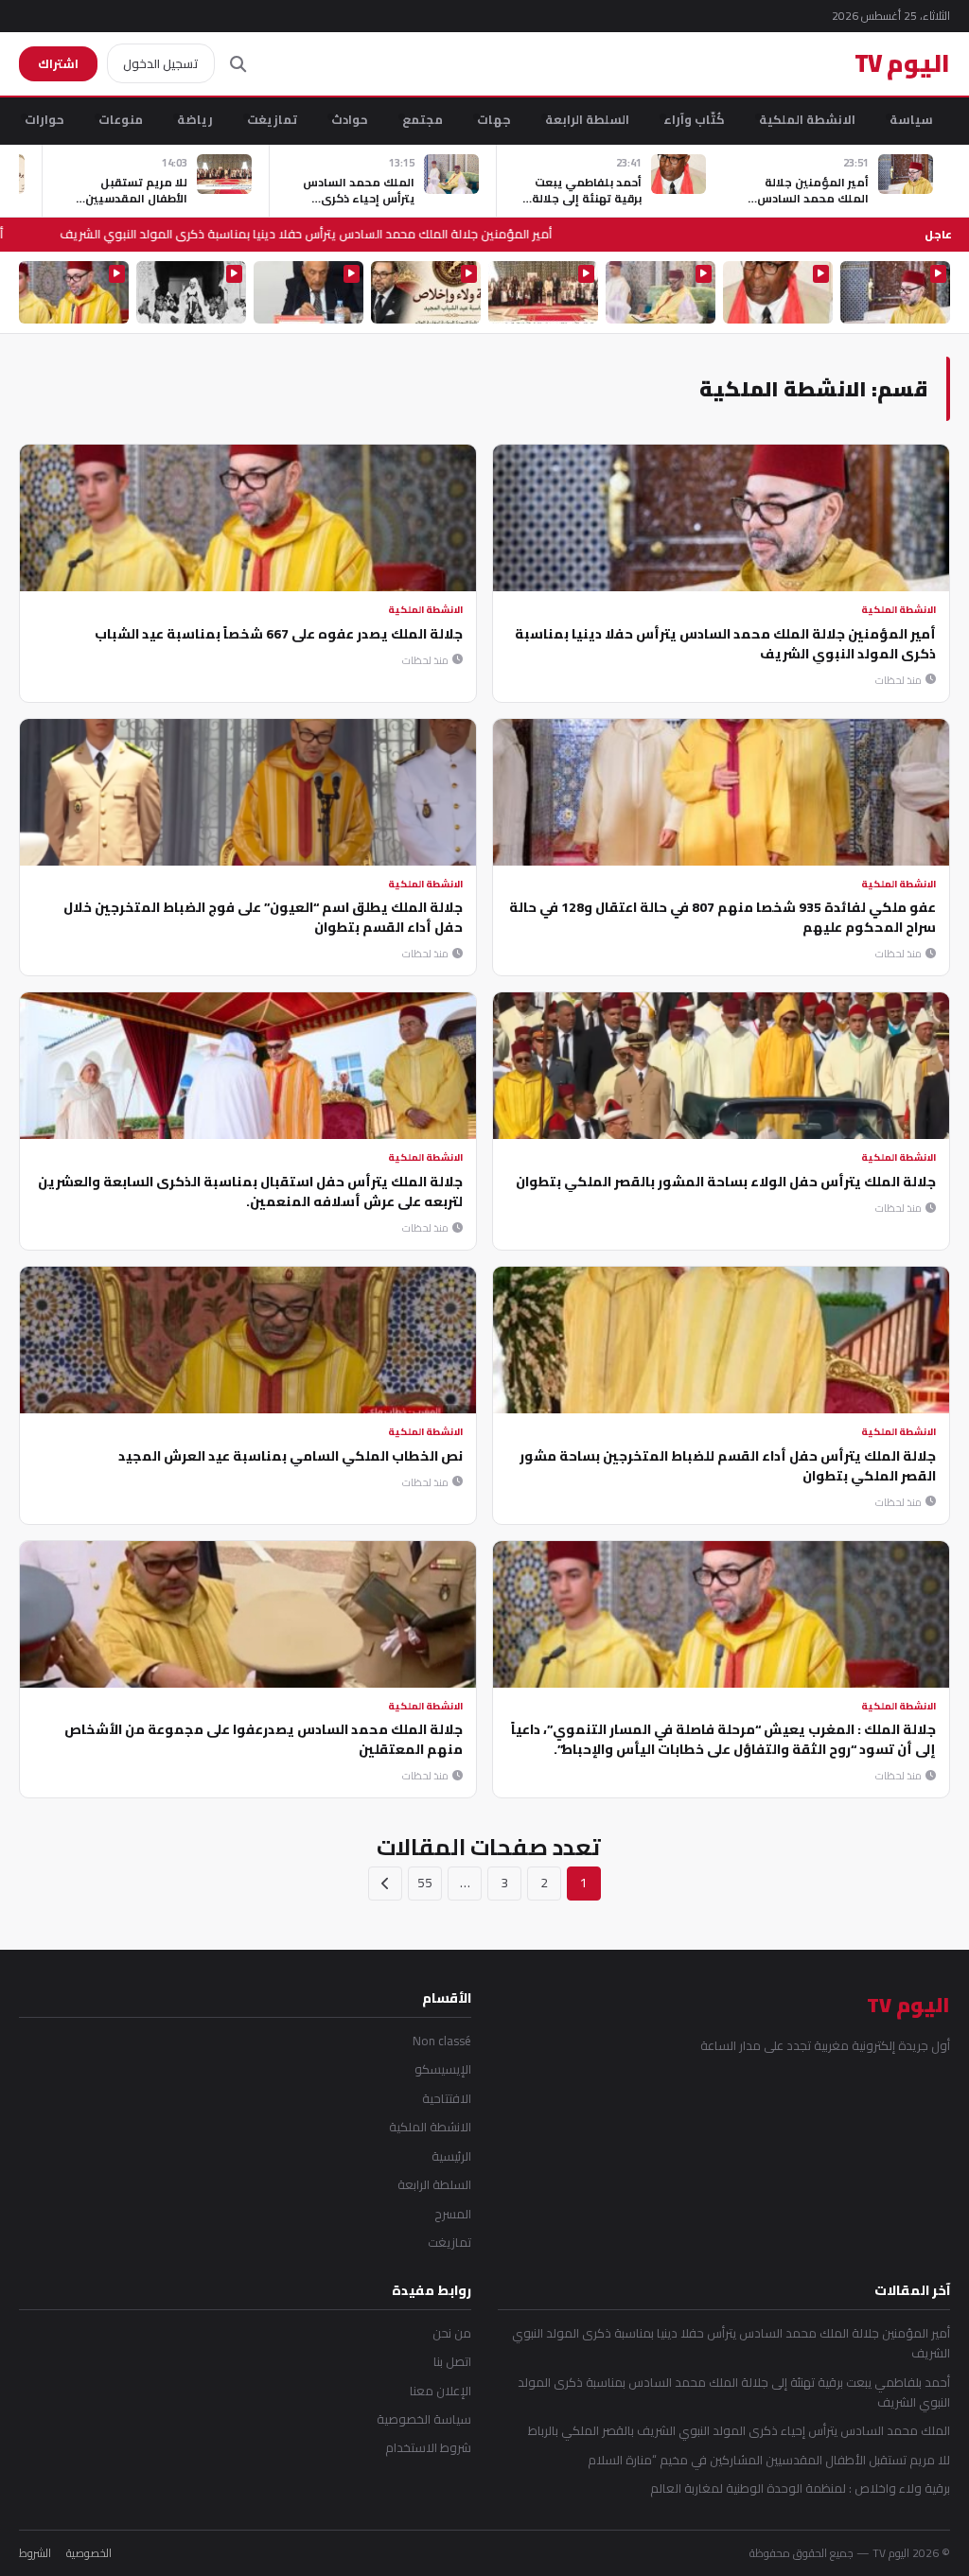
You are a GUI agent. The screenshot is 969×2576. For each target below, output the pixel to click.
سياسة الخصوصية (424, 2419)
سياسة (911, 119)
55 (425, 1883)
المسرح (453, 2214)
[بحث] (238, 64)
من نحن (452, 2333)
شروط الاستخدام (428, 2448)
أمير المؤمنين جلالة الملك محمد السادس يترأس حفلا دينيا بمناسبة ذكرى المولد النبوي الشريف (318, 234)
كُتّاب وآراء (694, 119)
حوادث (350, 119)
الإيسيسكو (443, 2069)
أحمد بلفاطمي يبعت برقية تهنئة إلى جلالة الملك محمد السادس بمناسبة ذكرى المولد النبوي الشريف (734, 2393)
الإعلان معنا (440, 2391)
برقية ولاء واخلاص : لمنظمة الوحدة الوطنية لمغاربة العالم (800, 2488)
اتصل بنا (452, 2362)
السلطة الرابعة (587, 119)
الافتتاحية (447, 2099)
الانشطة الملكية (807, 119)
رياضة (195, 119)
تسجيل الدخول (161, 63)
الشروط (35, 2553)
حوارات (44, 119)
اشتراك (58, 63)
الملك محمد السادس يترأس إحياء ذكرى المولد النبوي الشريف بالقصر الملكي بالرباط (739, 2431)
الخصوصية (89, 2553)
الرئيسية (451, 2156)
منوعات (121, 119)
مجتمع (423, 119)
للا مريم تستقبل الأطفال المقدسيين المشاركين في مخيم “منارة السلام (769, 2460)
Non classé (442, 2041)
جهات (494, 119)
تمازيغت (272, 119)
